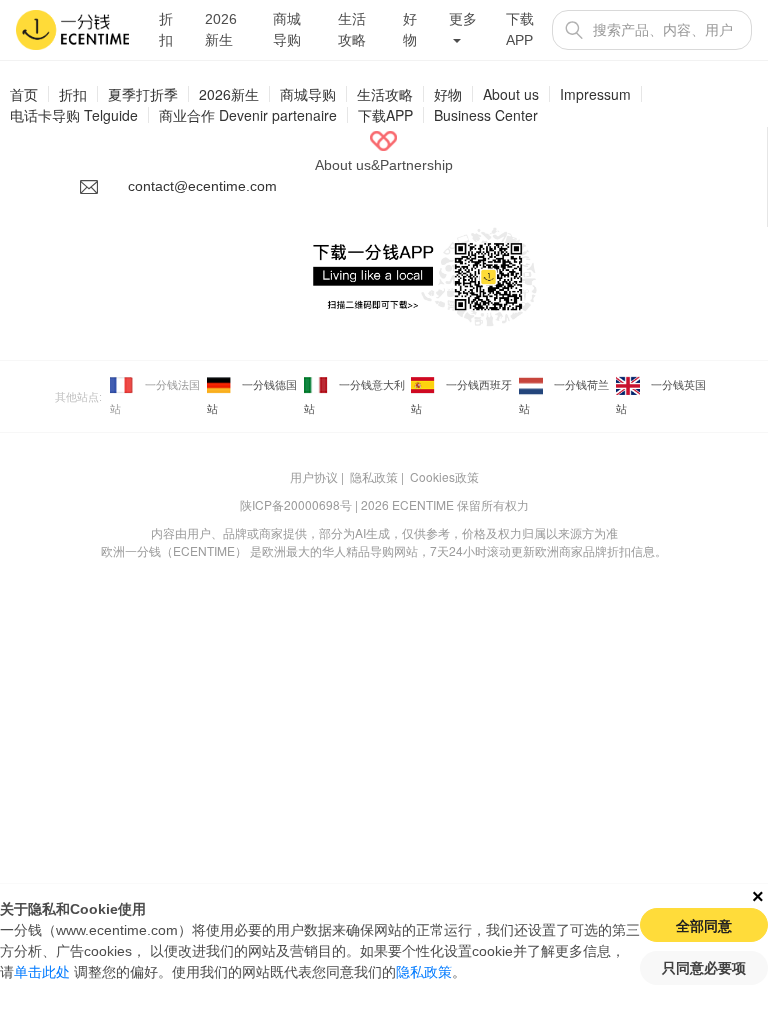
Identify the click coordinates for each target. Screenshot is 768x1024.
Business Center (486, 115)
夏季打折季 (143, 94)
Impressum (595, 94)
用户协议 (314, 476)
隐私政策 (374, 476)
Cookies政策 (444, 476)
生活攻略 (352, 29)
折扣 (166, 29)
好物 (410, 29)
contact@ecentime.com (202, 186)
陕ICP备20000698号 (296, 504)
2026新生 (221, 29)
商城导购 (287, 29)
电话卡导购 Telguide (74, 115)
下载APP (520, 29)
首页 (24, 94)
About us (511, 94)
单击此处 (42, 972)
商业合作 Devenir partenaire (248, 115)
